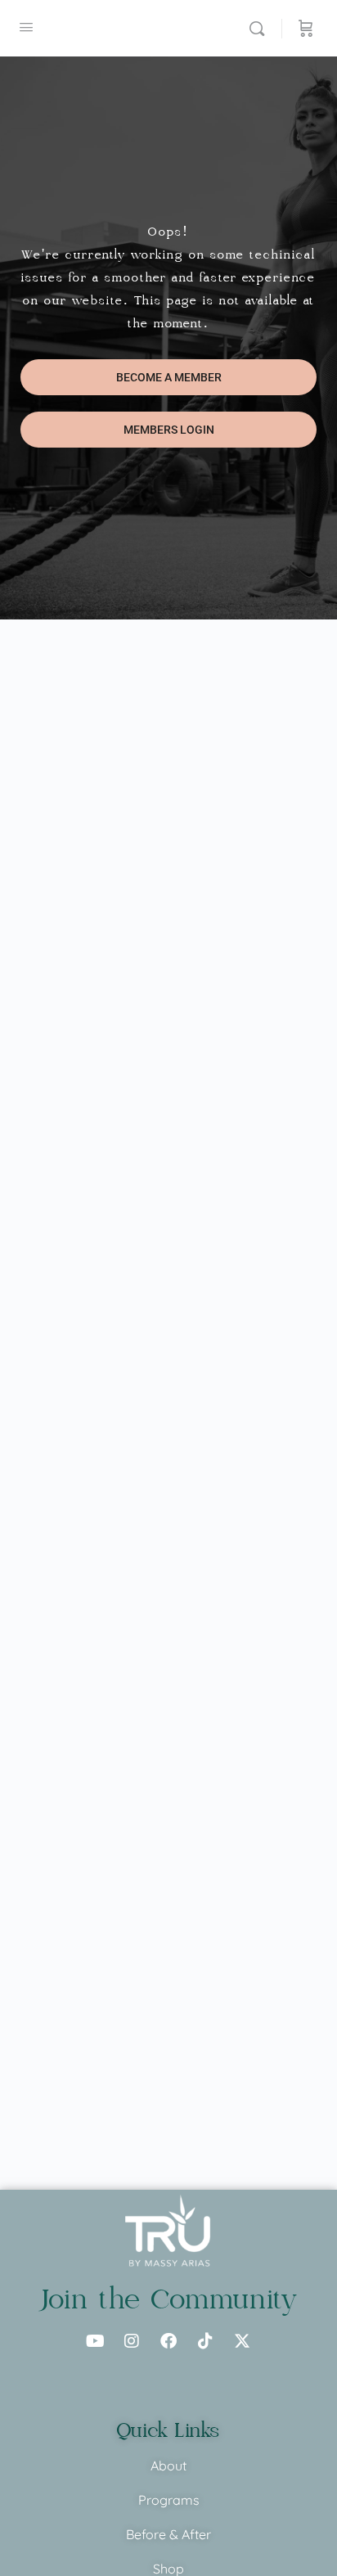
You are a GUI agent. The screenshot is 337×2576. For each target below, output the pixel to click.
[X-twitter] (242, 2341)
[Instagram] (132, 2341)
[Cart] (306, 28)
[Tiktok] (205, 2341)
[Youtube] (95, 2341)
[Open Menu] (26, 27)
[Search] (261, 28)
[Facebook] (168, 2341)
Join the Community (169, 2299)
